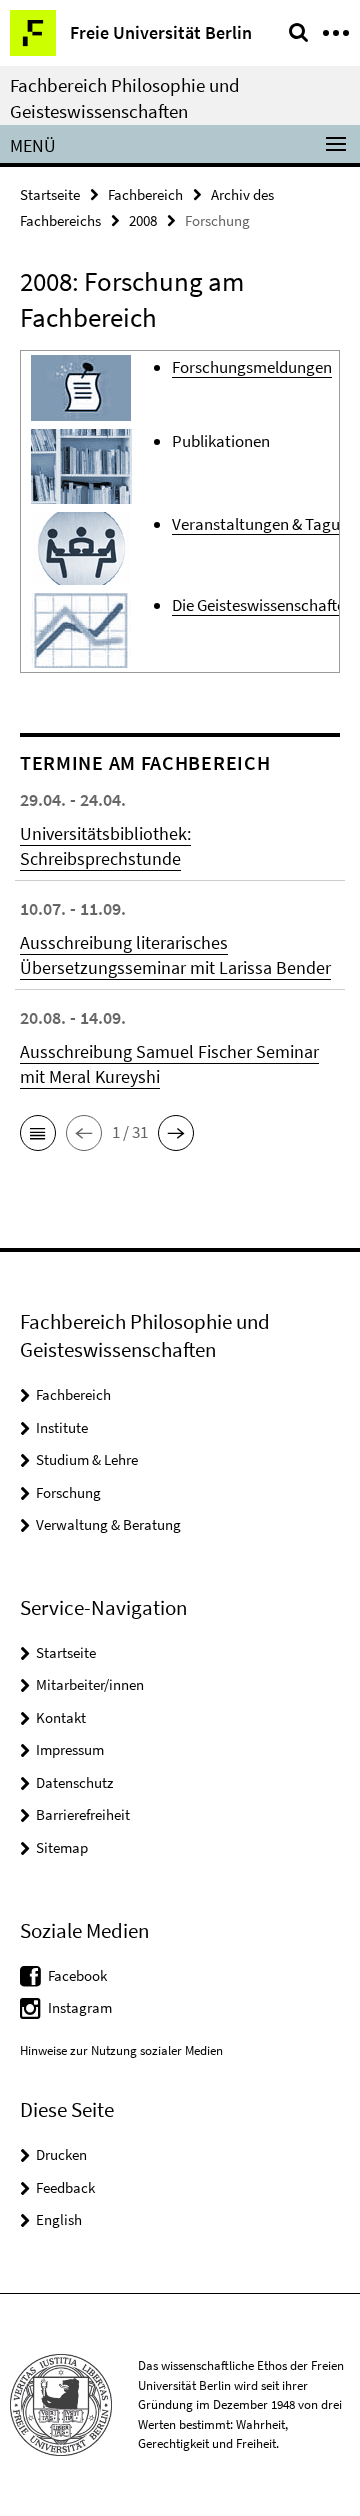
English (59, 2219)
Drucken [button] (61, 2154)
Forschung (68, 1492)
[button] (38, 1133)
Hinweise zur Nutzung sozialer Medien (121, 2050)
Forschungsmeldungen (252, 367)
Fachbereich (145, 194)
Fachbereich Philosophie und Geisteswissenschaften (125, 98)
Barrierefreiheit (83, 1814)
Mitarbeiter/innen (90, 1684)
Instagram (80, 2007)
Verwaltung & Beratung (108, 1524)
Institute (62, 1427)
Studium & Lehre (87, 1459)
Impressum (70, 1749)
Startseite (50, 194)
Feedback (65, 2187)
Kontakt (61, 1717)
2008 (143, 220)
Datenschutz (74, 1782)
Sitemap (62, 1847)
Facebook (77, 1975)
